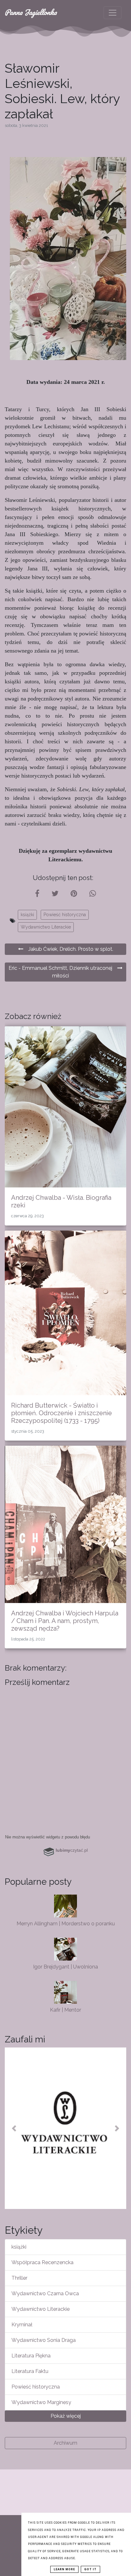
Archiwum (65, 2443)
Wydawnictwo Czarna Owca (45, 2293)
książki (27, 915)
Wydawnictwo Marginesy (41, 2402)
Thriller (19, 2278)
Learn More (64, 2569)
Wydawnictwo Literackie (46, 927)
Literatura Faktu (30, 2371)
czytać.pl (72, 1850)
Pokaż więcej (66, 2416)
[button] (14, 2128)
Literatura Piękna (31, 2356)
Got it (90, 2569)
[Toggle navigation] (113, 13)
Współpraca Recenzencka (42, 2262)
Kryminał (22, 2325)
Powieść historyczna (65, 915)
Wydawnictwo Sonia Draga (44, 2340)
